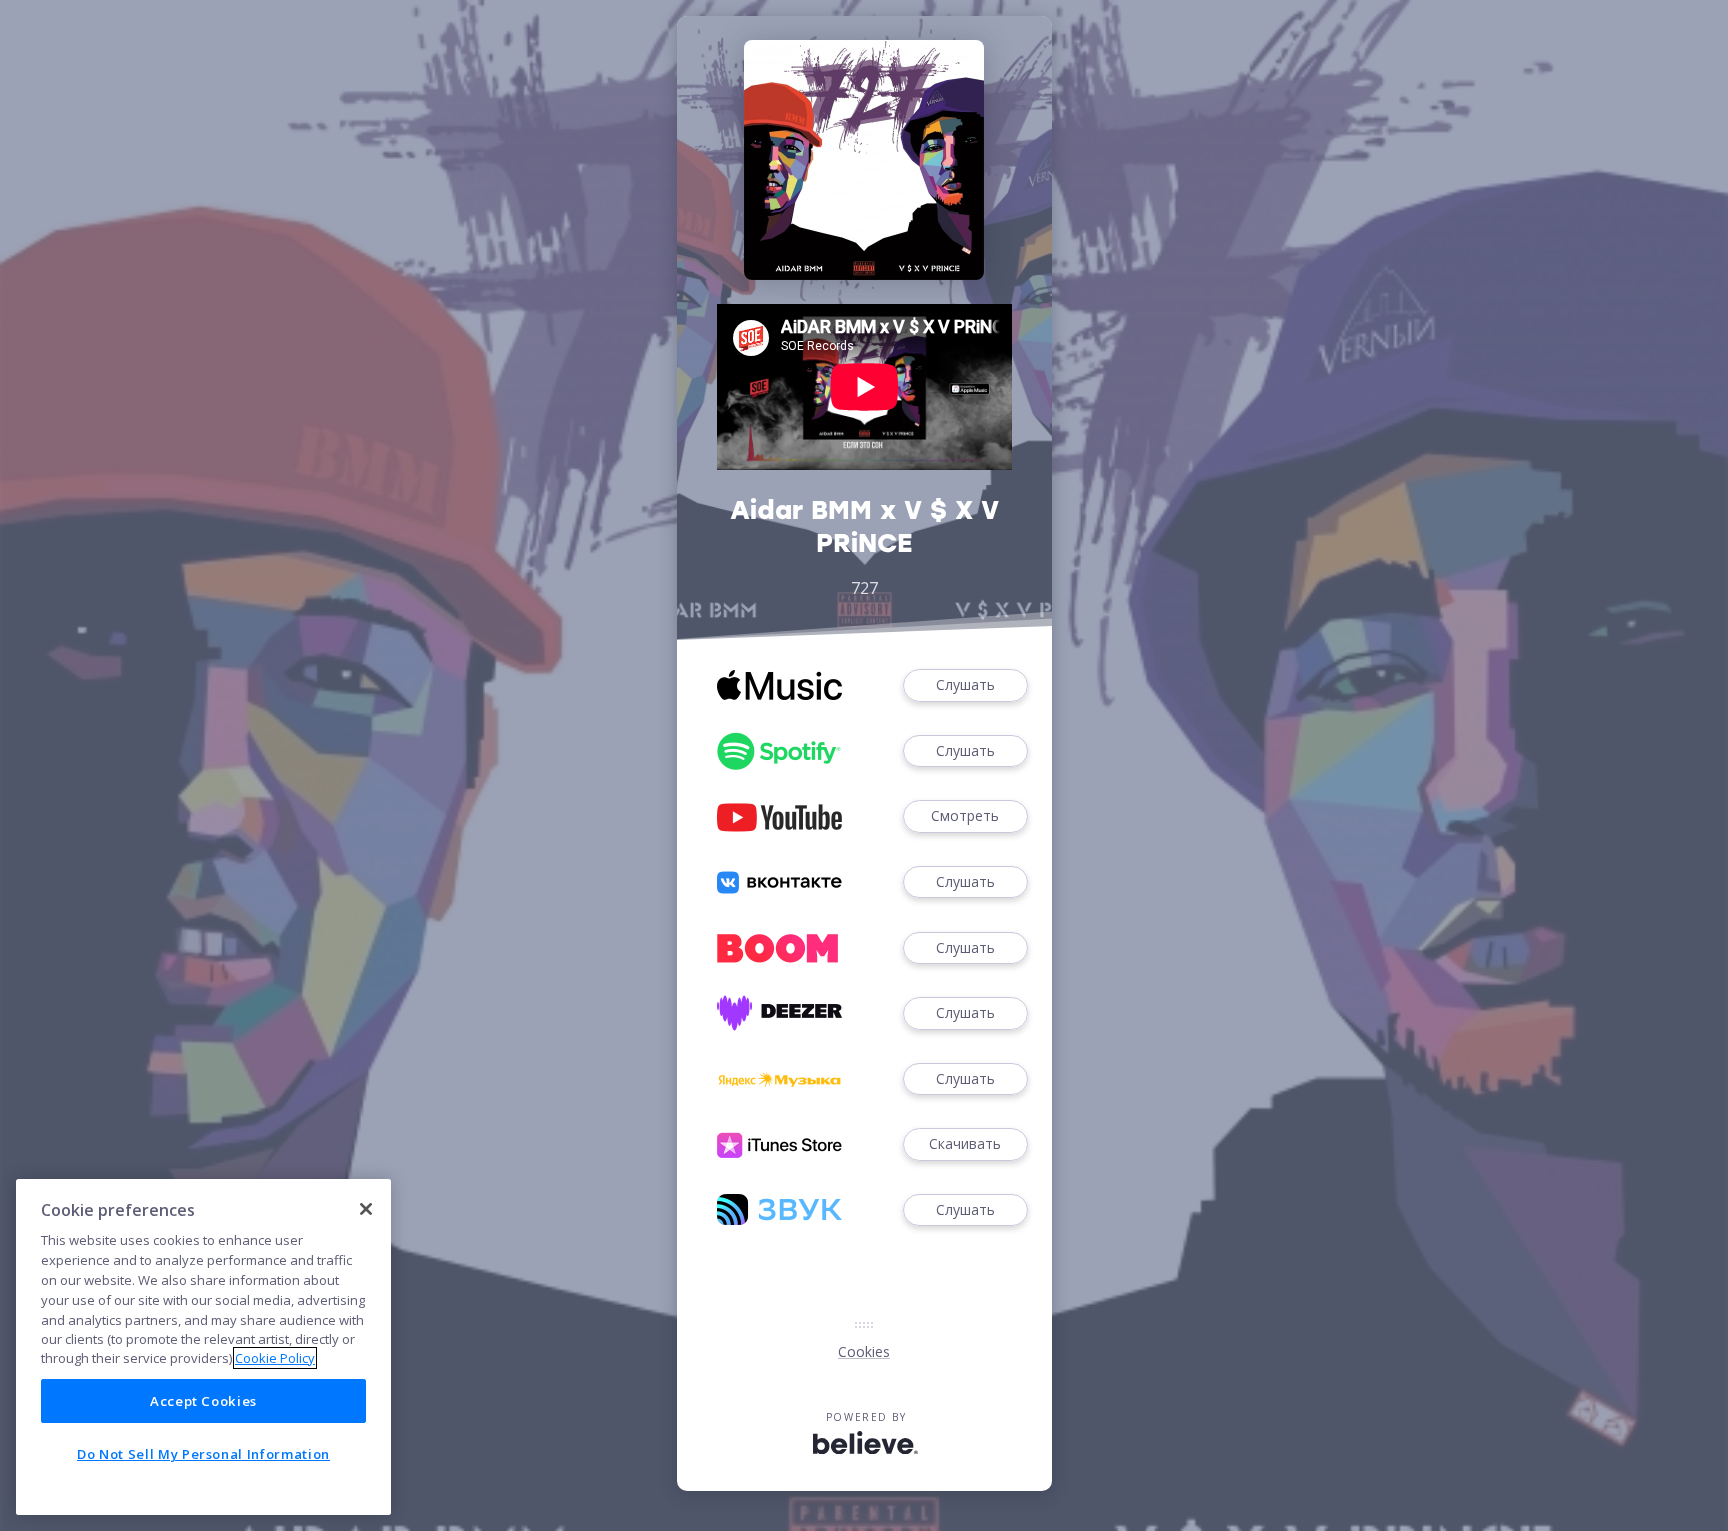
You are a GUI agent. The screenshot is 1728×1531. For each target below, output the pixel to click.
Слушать (965, 684)
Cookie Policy (275, 1358)
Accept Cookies (203, 1401)
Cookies (864, 1351)
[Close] (366, 1209)
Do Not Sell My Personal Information (203, 1454)
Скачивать (965, 1143)
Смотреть (965, 815)
